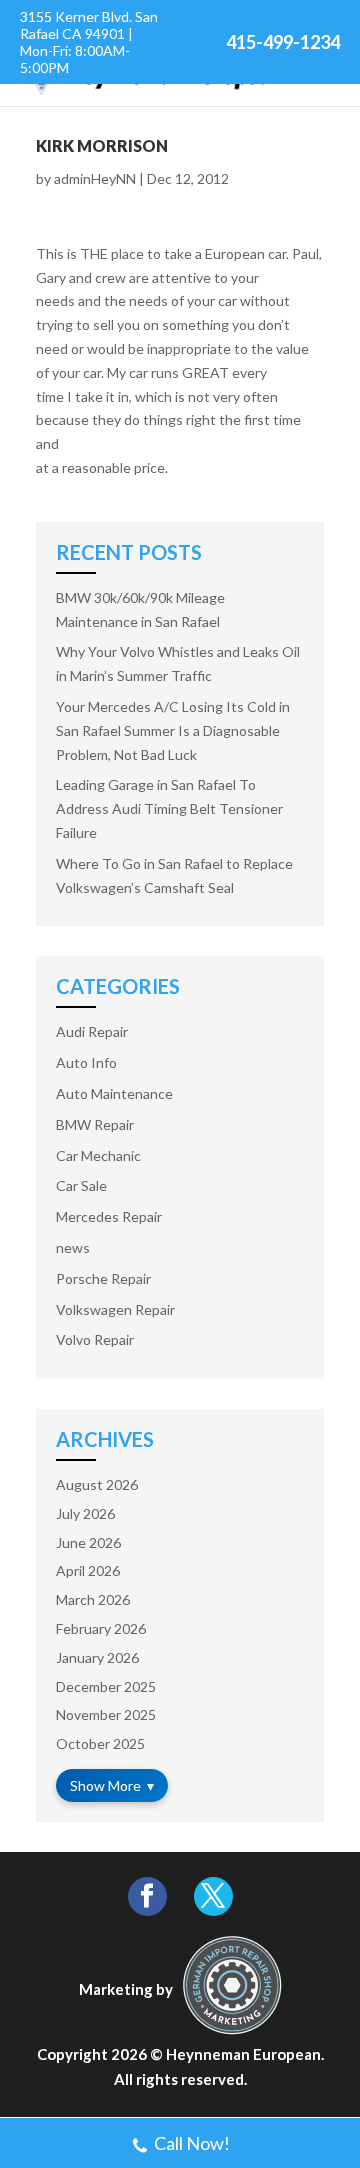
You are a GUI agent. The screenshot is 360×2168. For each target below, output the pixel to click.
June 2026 (88, 1542)
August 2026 (97, 1484)
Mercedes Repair (109, 1216)
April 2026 (88, 1570)
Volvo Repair (95, 1339)
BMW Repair (95, 1124)
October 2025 (100, 1743)
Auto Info (86, 1062)
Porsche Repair (103, 1278)
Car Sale (81, 1185)
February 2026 (101, 1628)
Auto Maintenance (114, 1093)
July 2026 (85, 1513)
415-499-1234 (283, 42)
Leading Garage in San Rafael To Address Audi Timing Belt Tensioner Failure (169, 808)
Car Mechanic (98, 1155)
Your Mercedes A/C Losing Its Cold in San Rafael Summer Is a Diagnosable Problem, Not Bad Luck (173, 730)
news (73, 1247)
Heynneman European (243, 2054)
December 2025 (106, 1686)
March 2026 (93, 1599)
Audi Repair (92, 1031)
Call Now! (192, 2143)
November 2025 (106, 1714)
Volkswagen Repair (115, 1309)
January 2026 (97, 1657)
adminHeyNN (95, 178)
